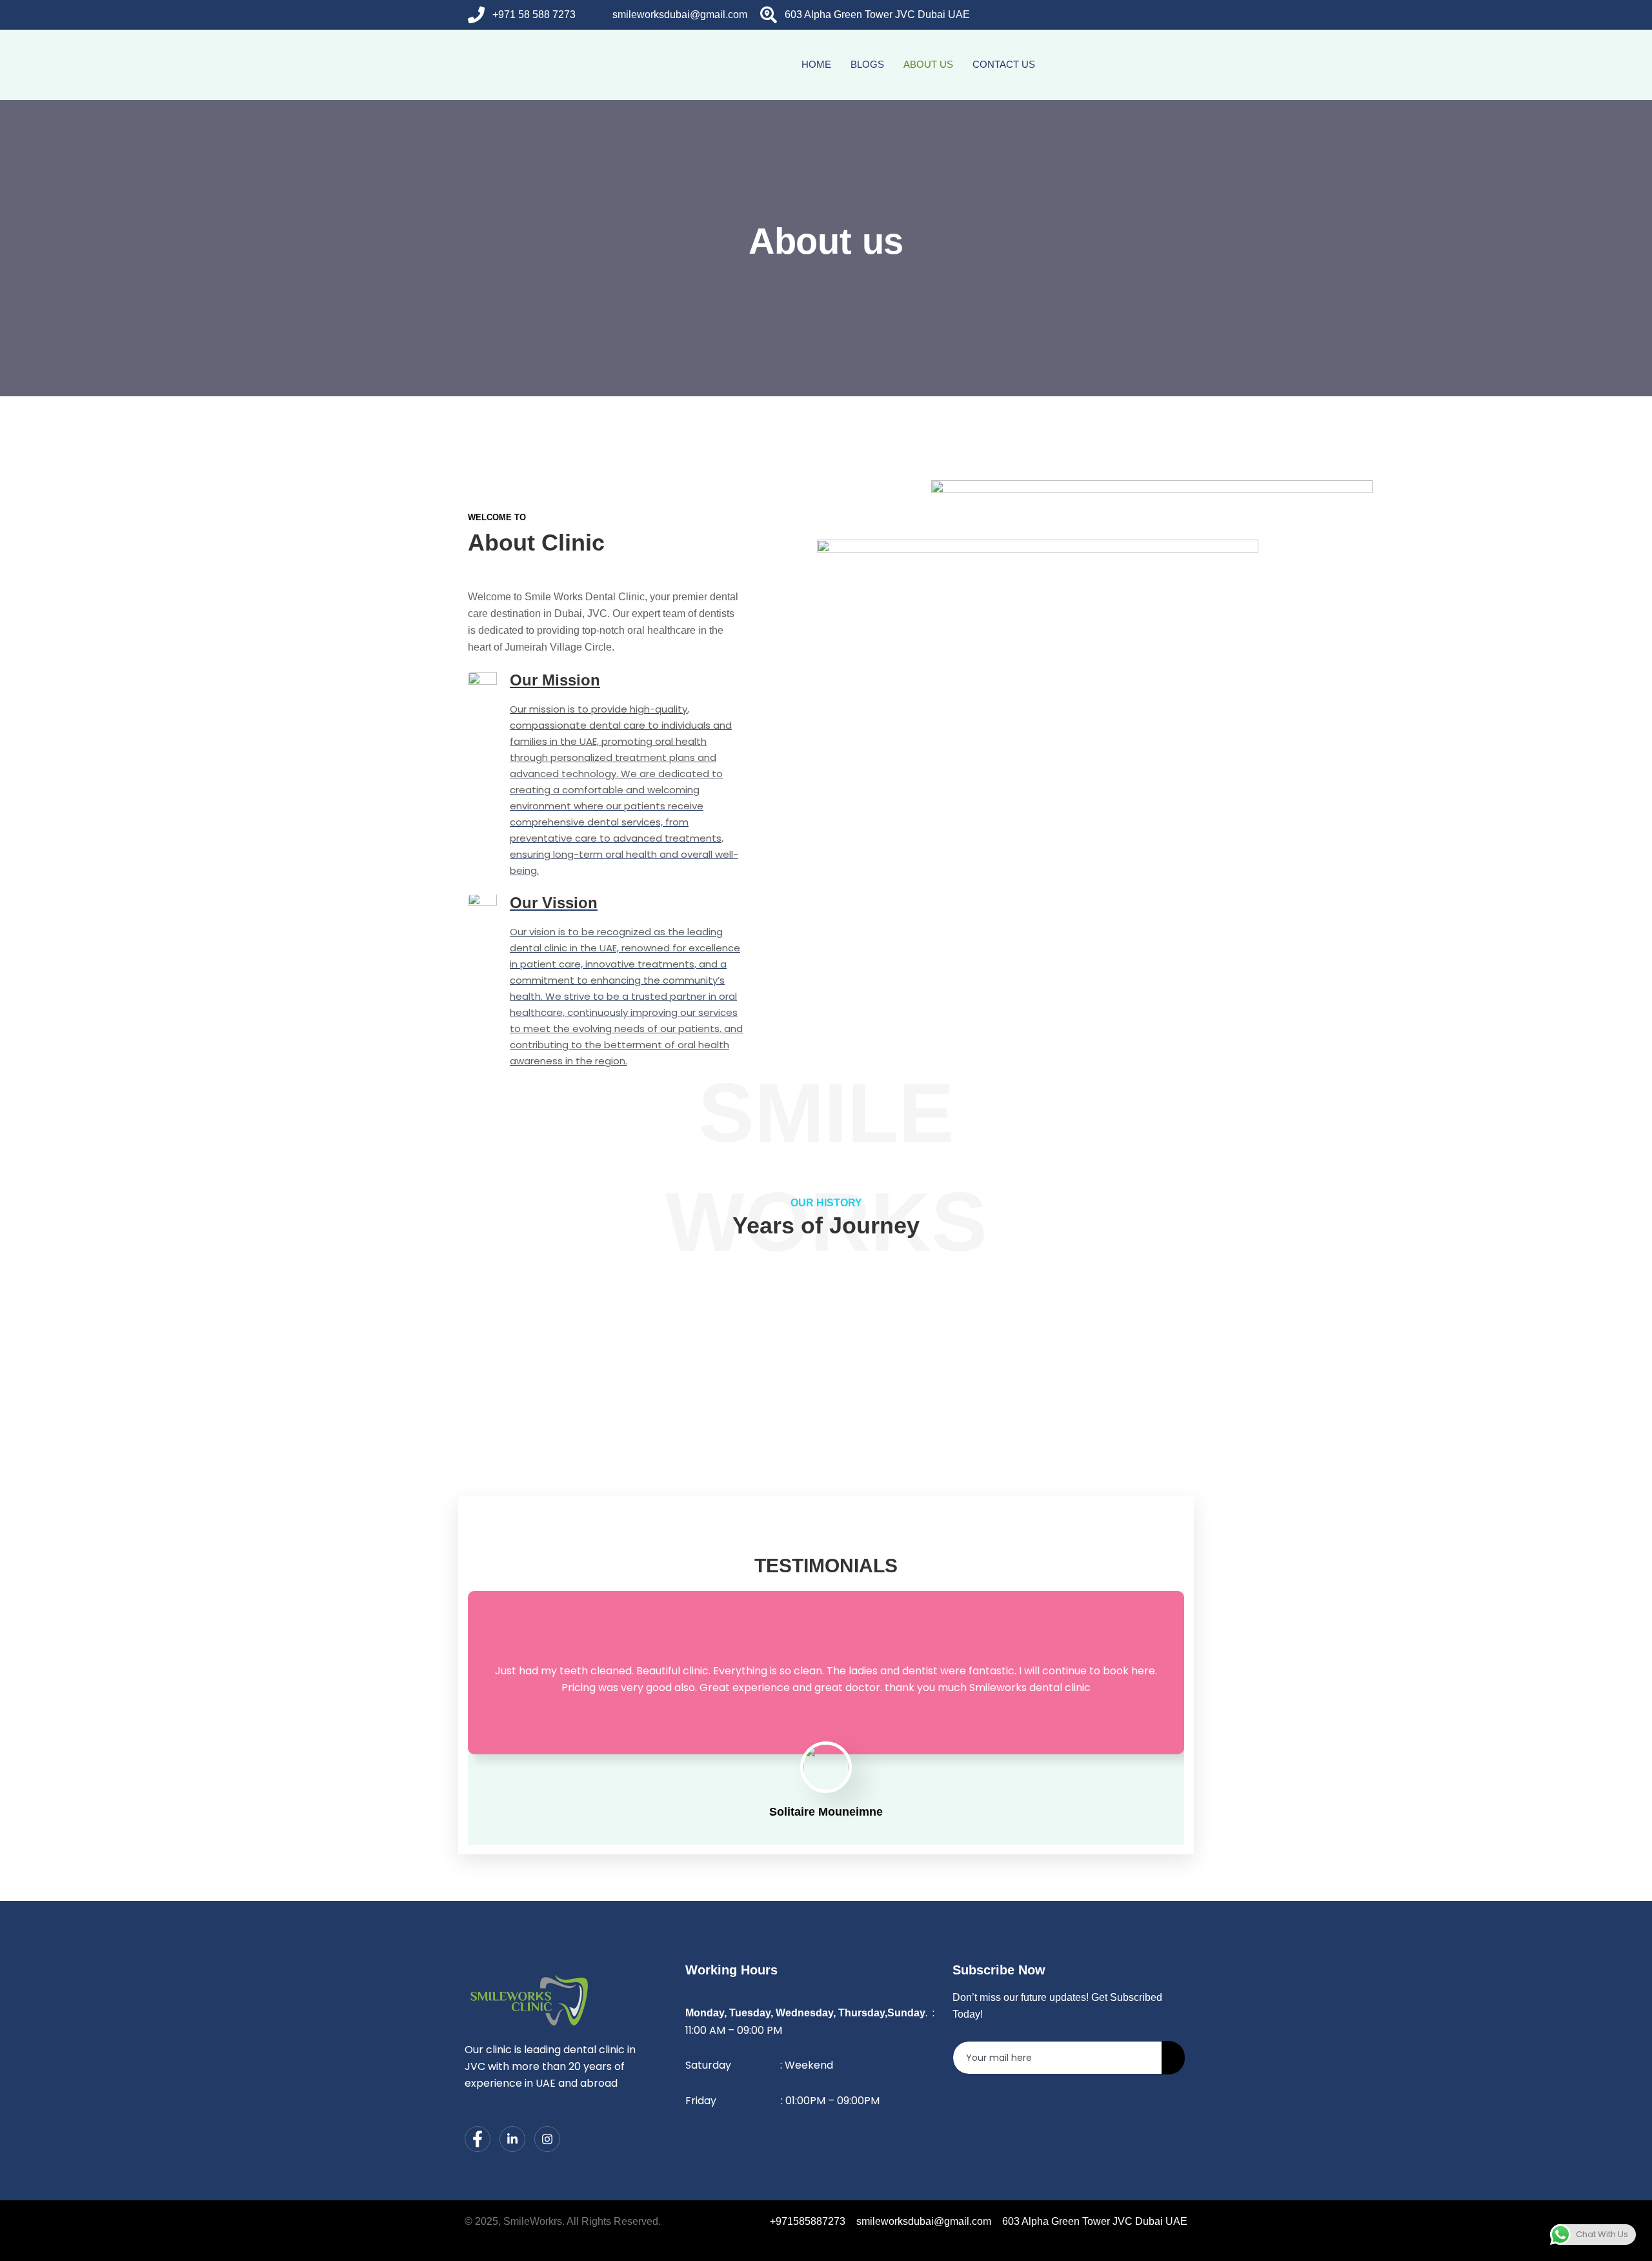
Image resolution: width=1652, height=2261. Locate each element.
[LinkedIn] (1145, 15)
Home (816, 64)
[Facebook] (1119, 15)
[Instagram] (1171, 15)
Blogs (867, 64)
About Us (928, 64)
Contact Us (1004, 64)
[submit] (1173, 2058)
